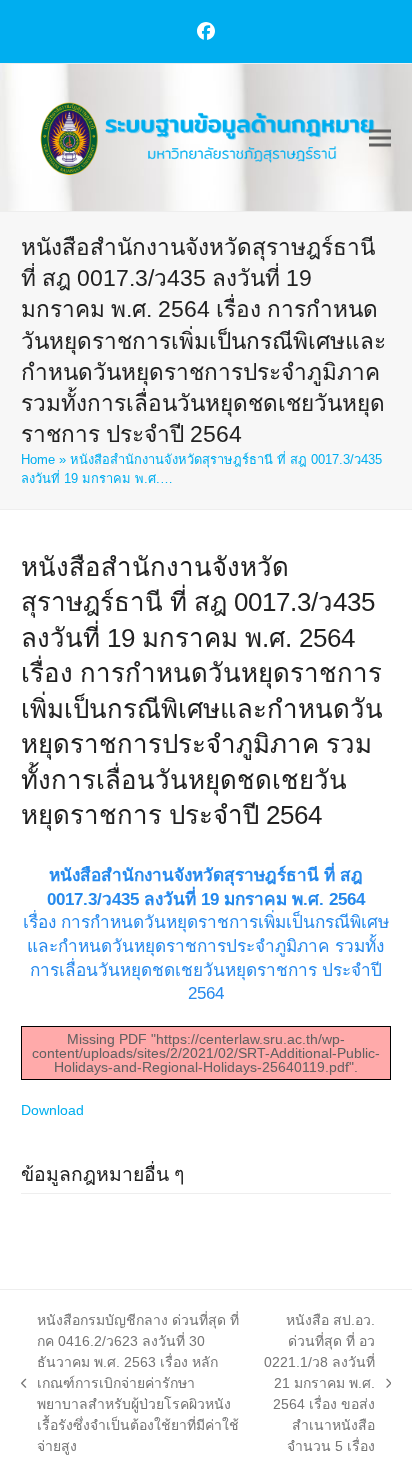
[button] (380, 137)
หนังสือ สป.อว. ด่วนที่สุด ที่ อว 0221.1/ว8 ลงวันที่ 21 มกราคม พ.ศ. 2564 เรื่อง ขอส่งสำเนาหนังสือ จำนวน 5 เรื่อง (317, 1383)
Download (52, 1110)
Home (38, 459)
